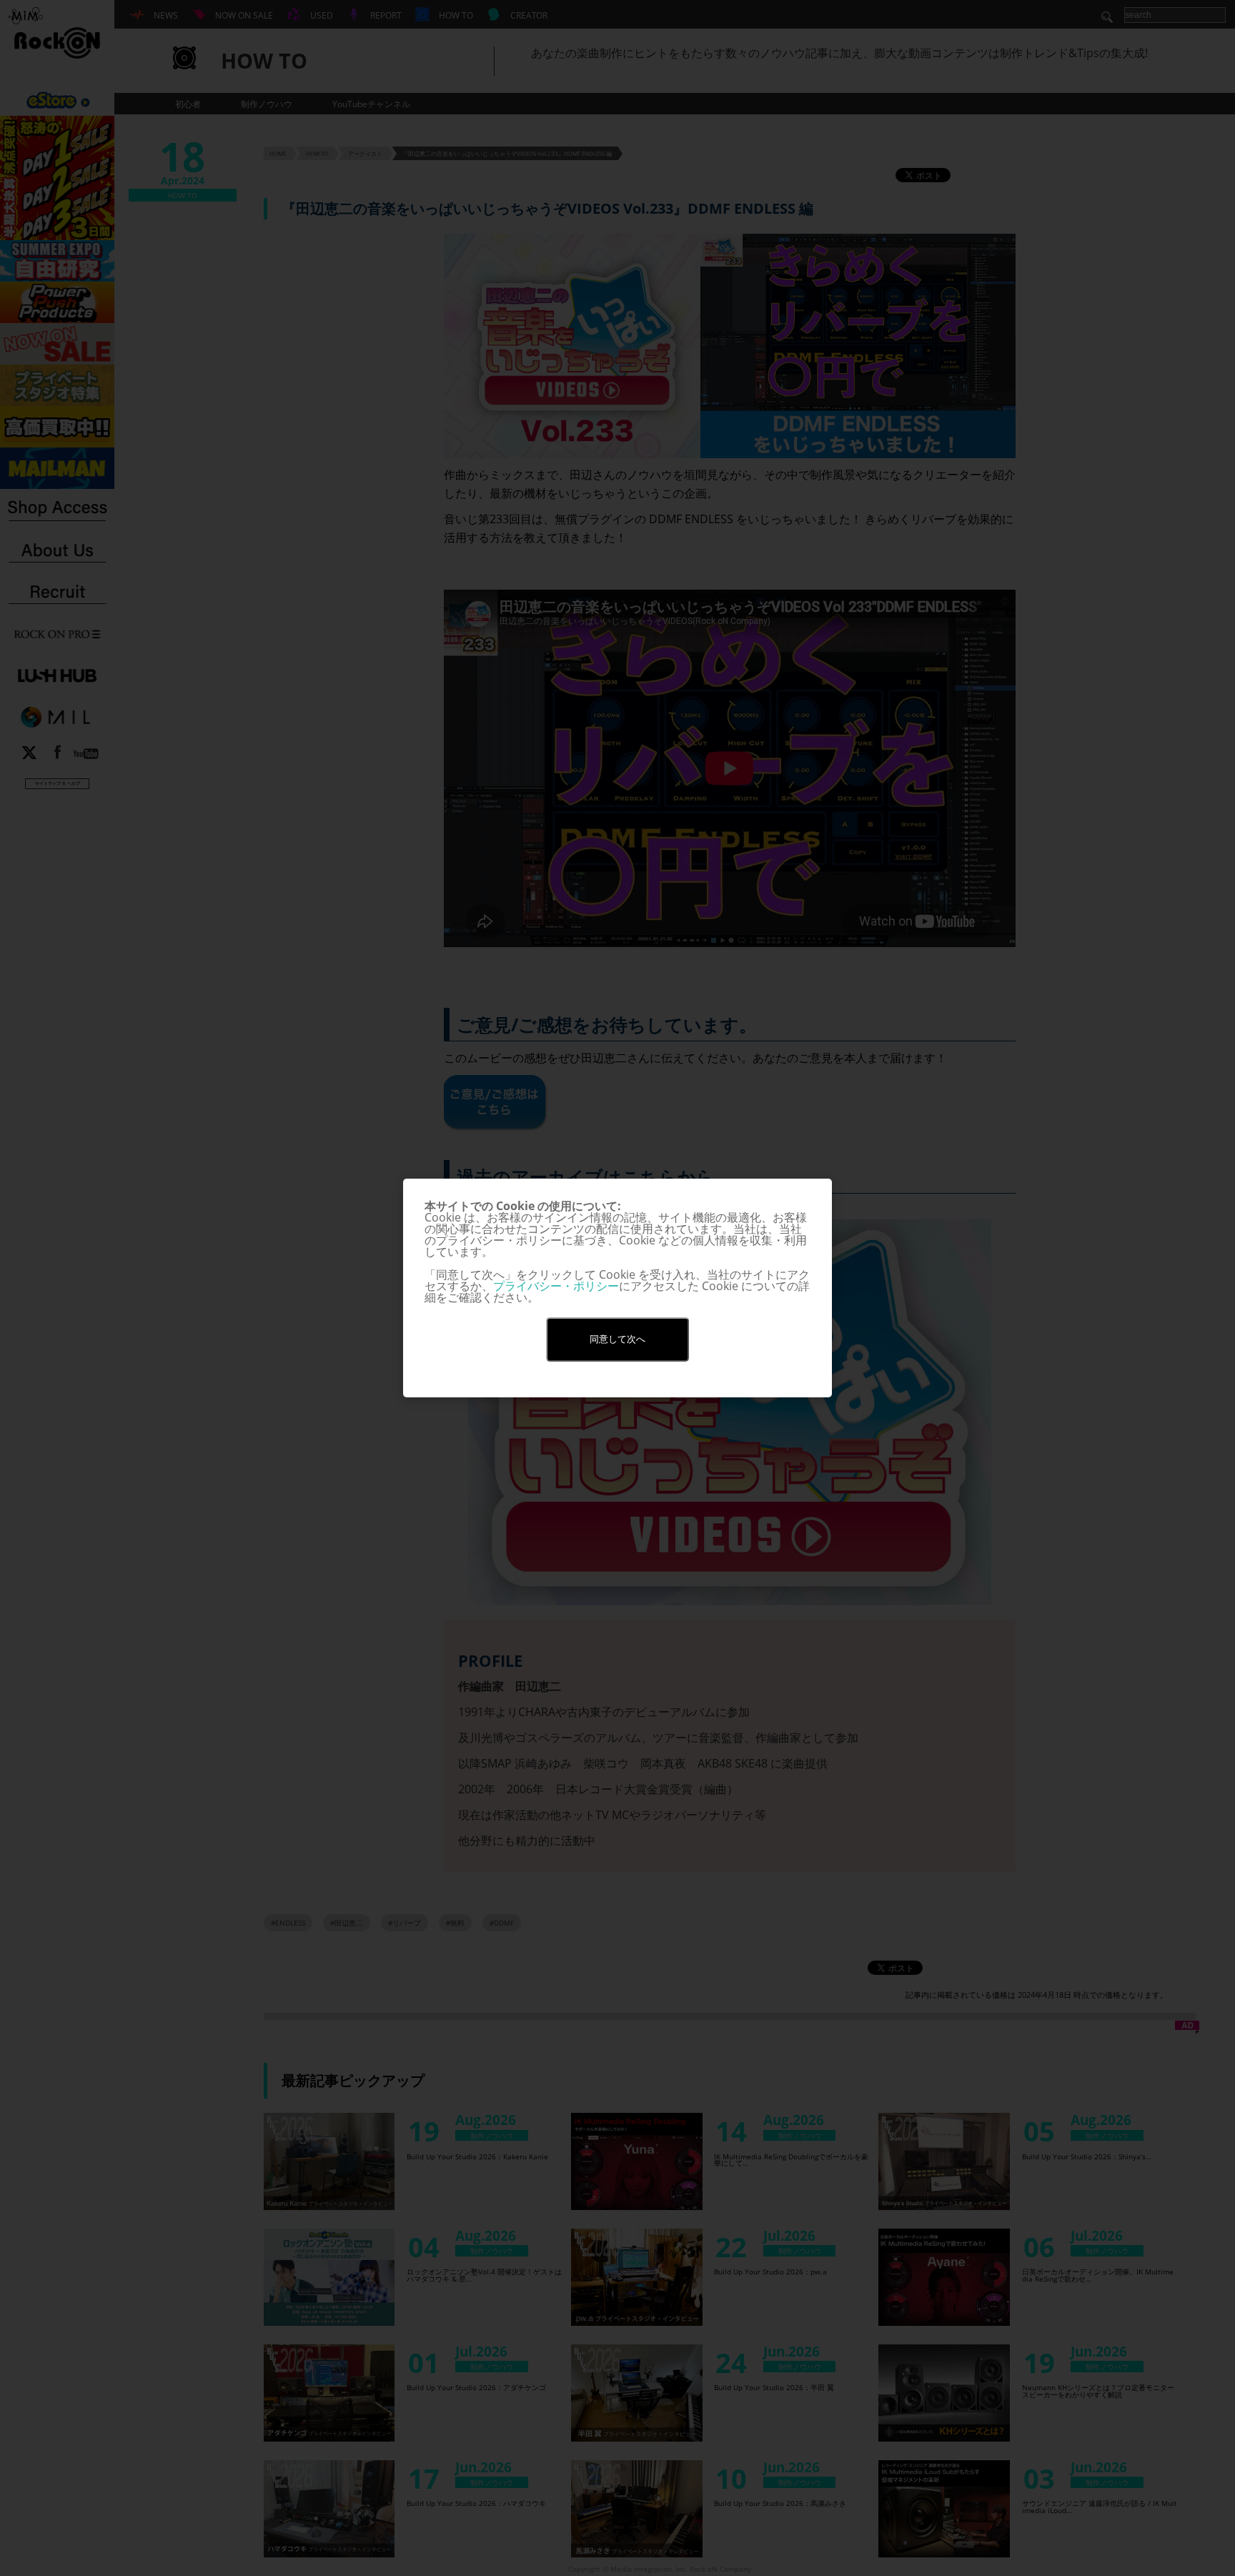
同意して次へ (617, 1339)
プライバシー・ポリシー (556, 1286)
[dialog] (617, 1288)
